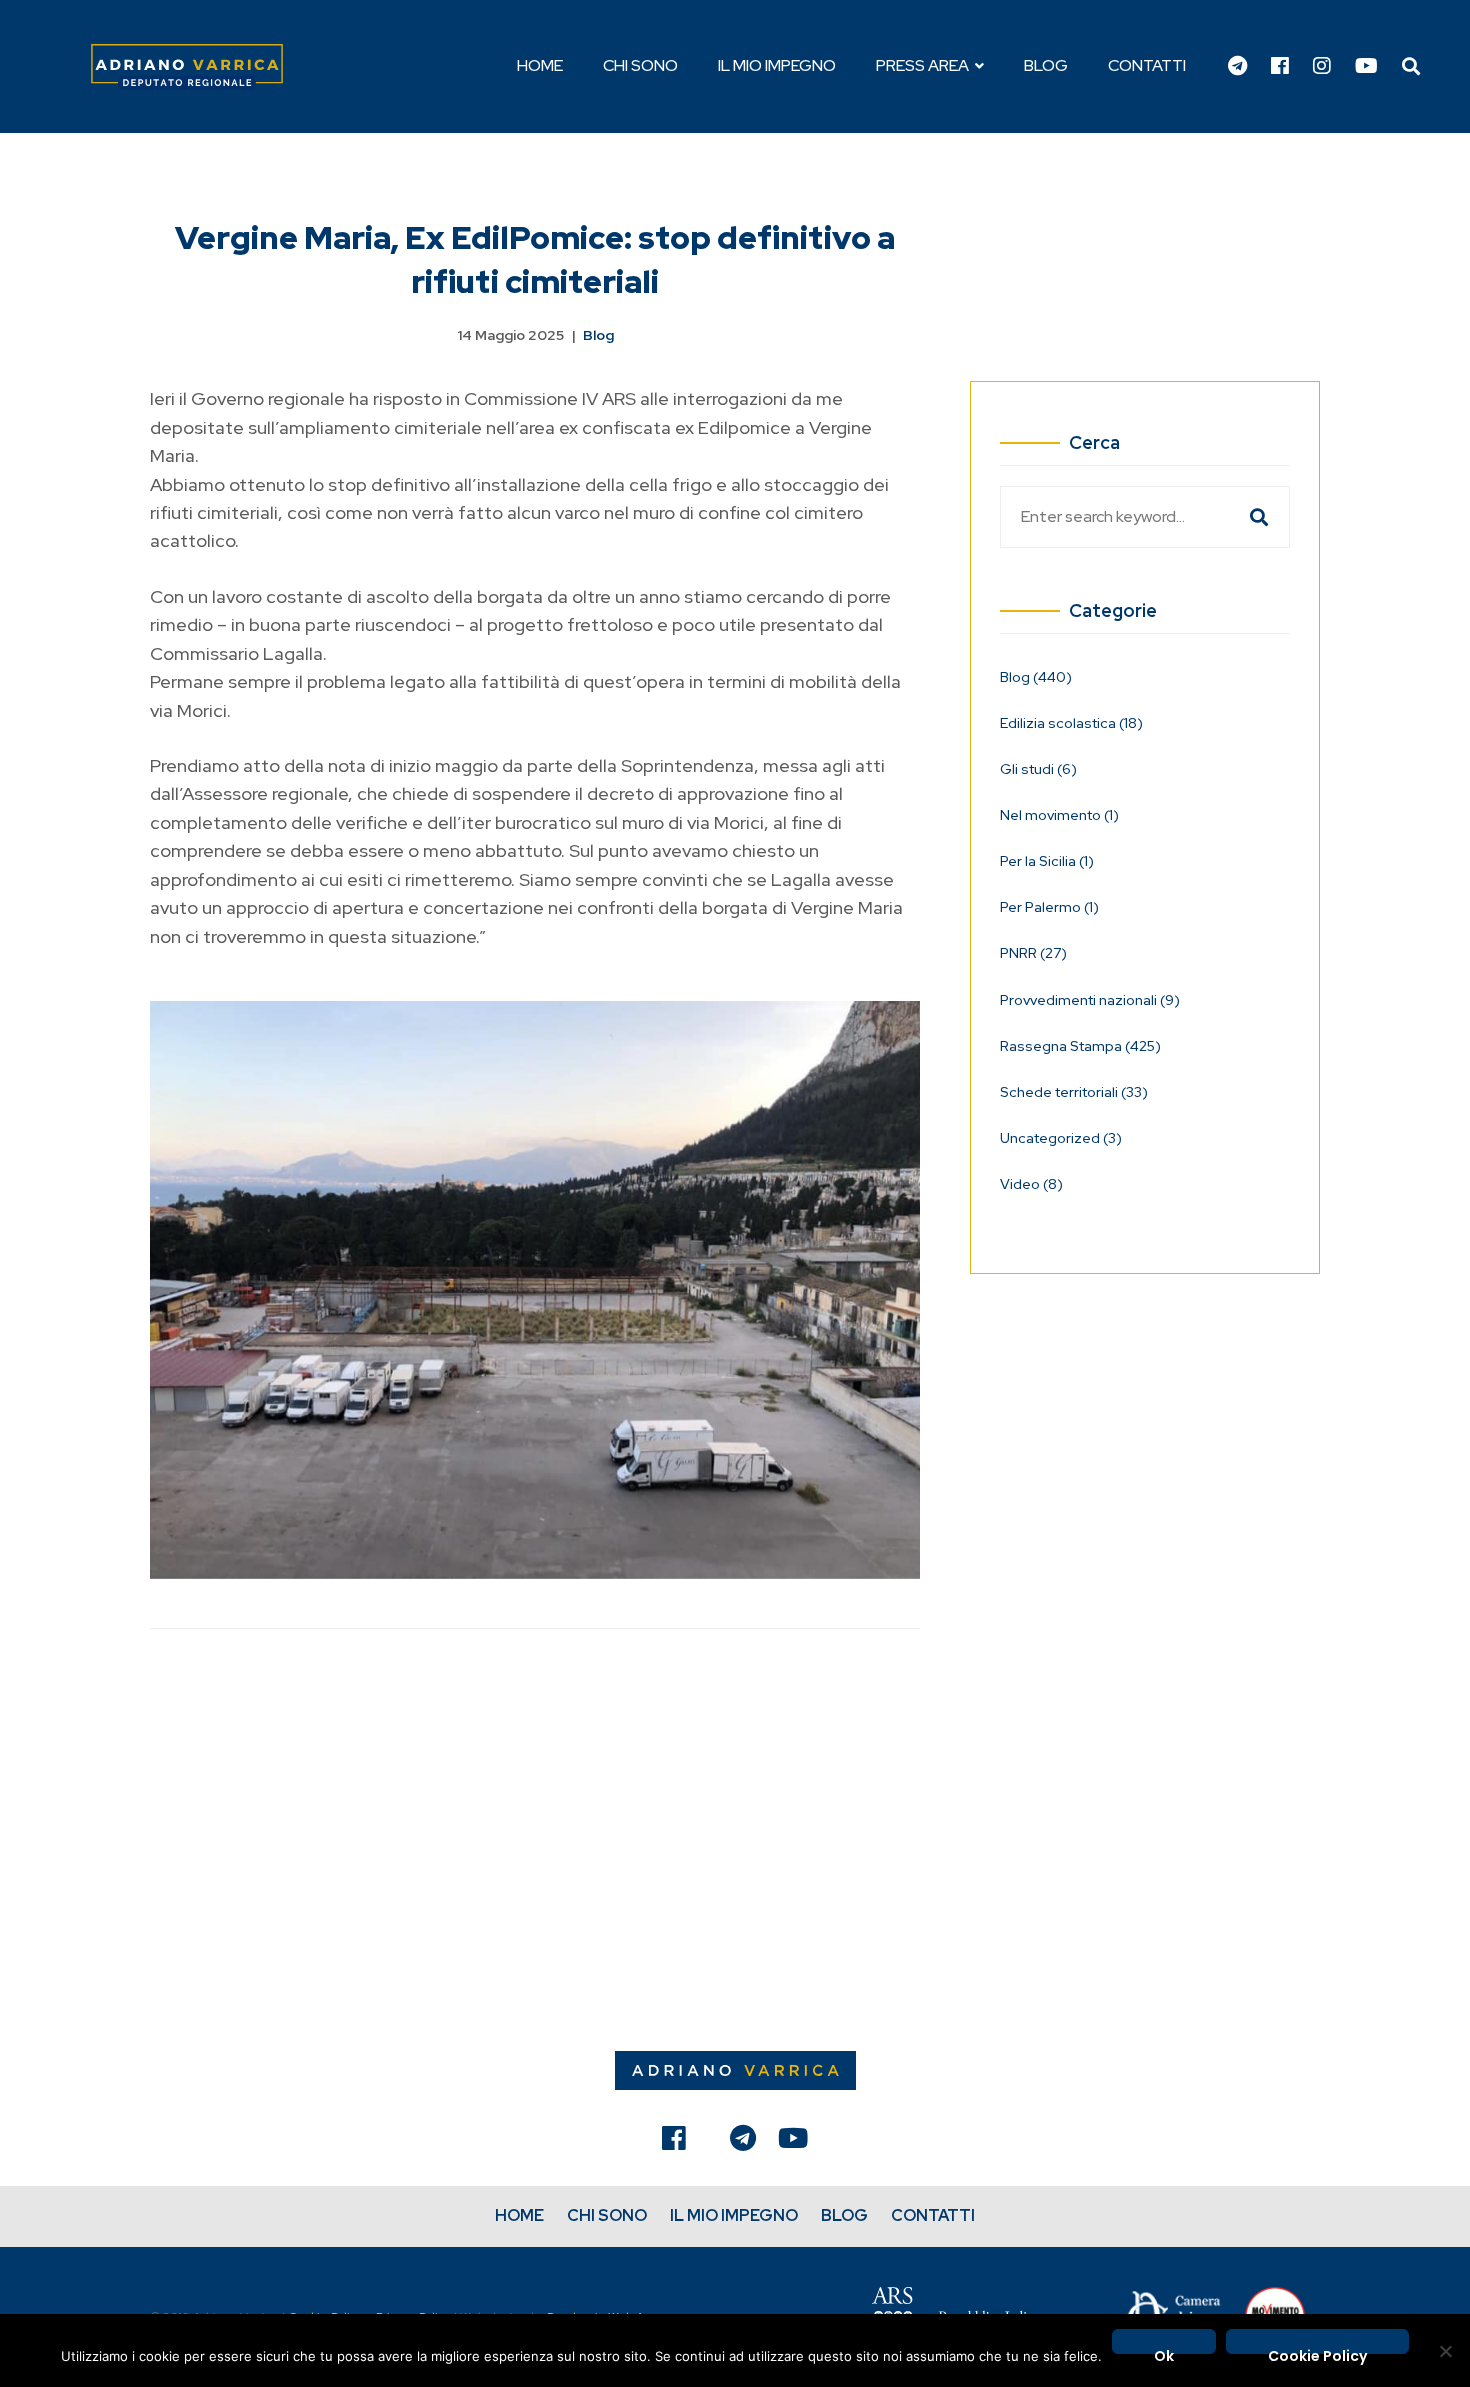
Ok (1164, 2350)
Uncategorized (1061, 1138)
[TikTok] (708, 2143)
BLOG (844, 2215)
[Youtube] (1366, 67)
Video (1031, 1184)
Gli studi (1038, 769)
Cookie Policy (1317, 2350)
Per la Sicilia (1047, 861)
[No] (1445, 2351)
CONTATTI (933, 2215)
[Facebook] (1280, 67)
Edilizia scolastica (1071, 723)
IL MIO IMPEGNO (734, 2215)
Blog (598, 335)
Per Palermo (1049, 907)
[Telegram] (1237, 67)
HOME (519, 2215)
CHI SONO (607, 2215)
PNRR (1033, 953)
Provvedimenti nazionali (1090, 1000)
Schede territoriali (1074, 1092)
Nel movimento (1059, 815)
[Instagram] (1322, 67)
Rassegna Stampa (1080, 1046)
